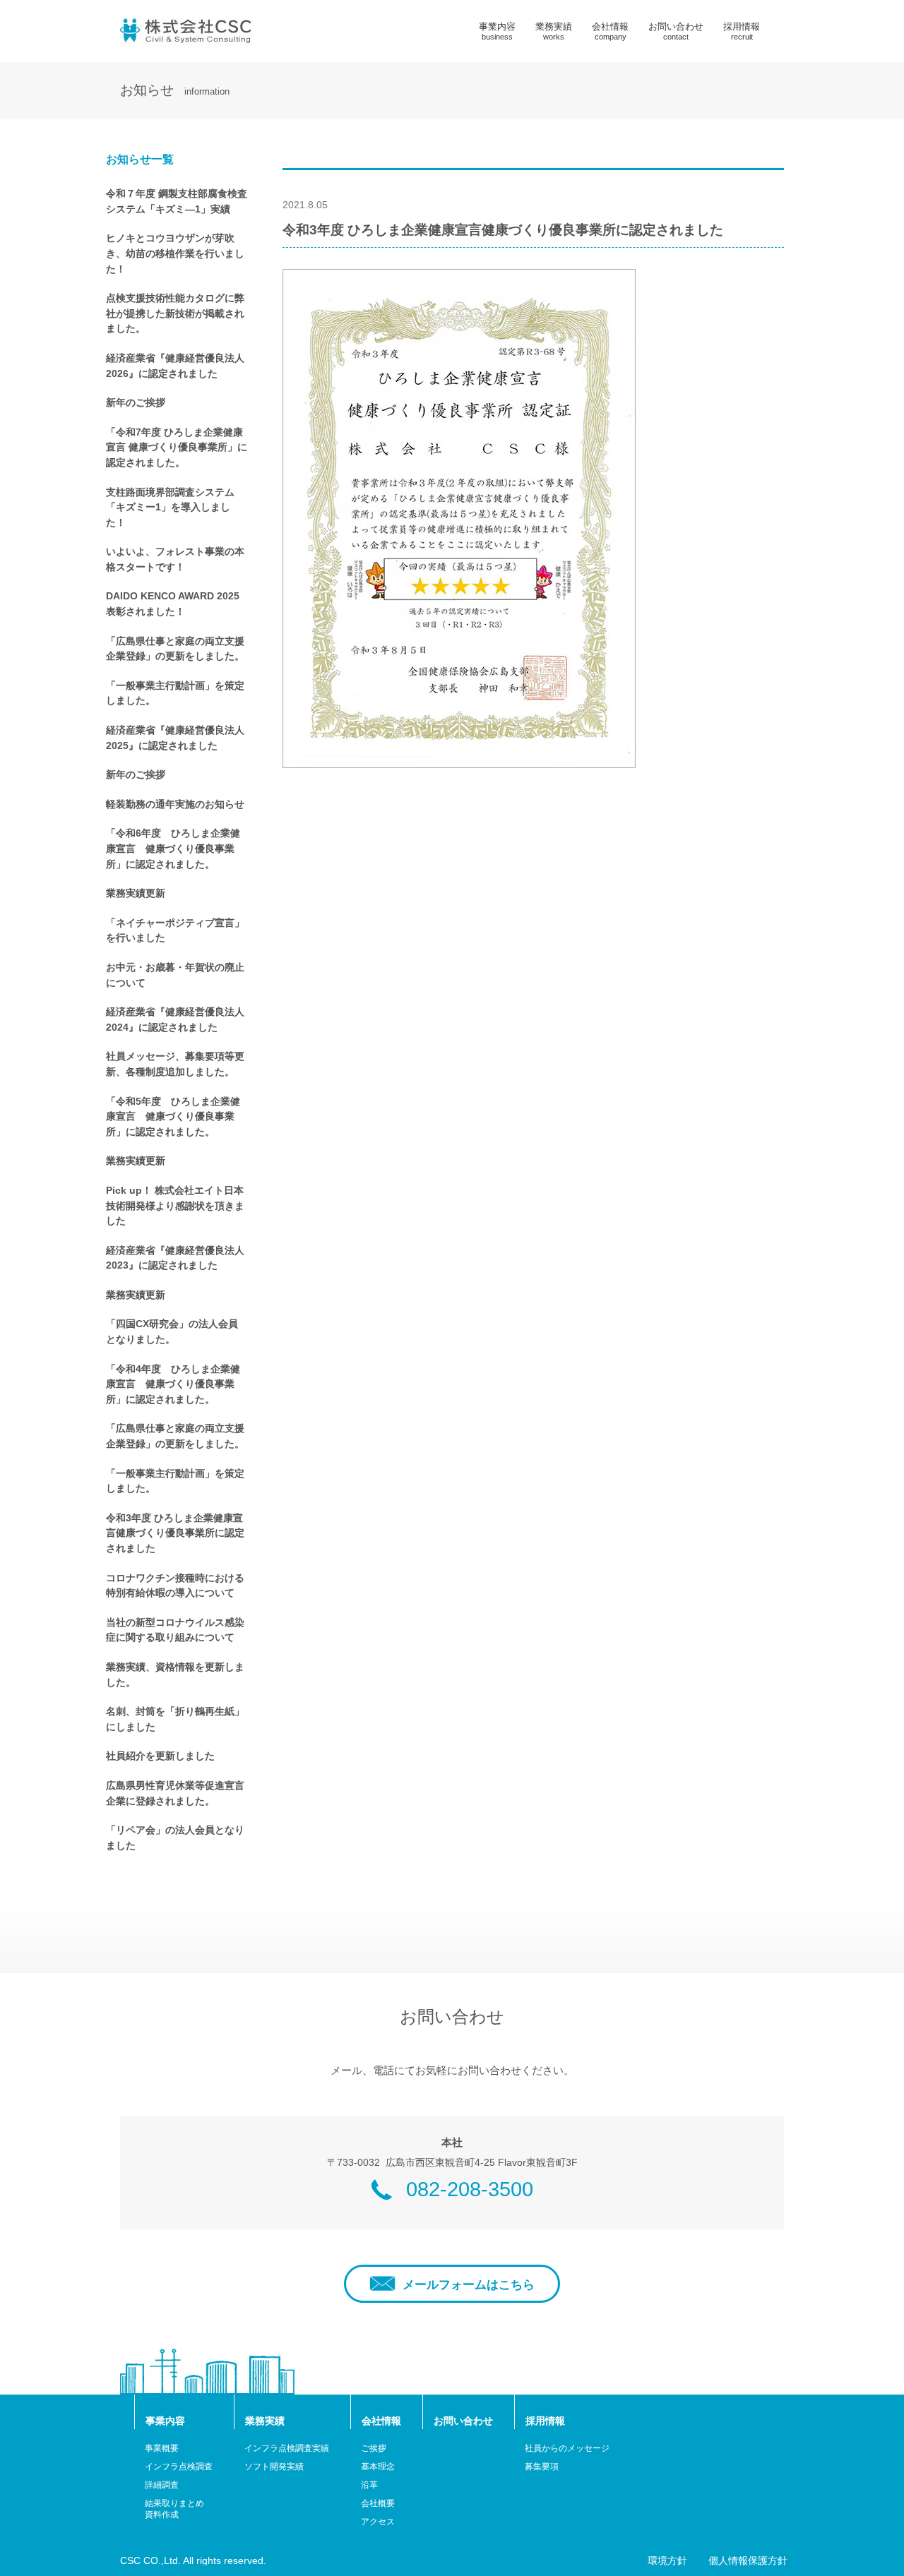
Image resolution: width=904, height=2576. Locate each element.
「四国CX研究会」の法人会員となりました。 (172, 1331)
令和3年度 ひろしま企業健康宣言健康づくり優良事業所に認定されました (175, 1533)
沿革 (369, 2485)
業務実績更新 (136, 893)
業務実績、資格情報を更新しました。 (175, 1675)
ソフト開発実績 (274, 2467)
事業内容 (497, 31)
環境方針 (667, 2561)
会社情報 (610, 31)
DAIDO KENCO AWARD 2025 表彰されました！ (173, 604)
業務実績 (554, 31)
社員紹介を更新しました (160, 1756)
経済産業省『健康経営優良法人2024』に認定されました (175, 1019)
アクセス (378, 2522)
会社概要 (378, 2503)
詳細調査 (162, 2485)
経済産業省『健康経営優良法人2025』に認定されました (175, 738)
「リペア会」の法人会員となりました (175, 1838)
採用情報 (742, 31)
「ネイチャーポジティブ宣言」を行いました (175, 930)
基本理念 (378, 2467)
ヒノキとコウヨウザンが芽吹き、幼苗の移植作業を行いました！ (175, 253)
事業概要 (162, 2448)
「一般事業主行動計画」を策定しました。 (175, 693)
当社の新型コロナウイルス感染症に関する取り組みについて (175, 1630)
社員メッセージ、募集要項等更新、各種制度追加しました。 (175, 1064)
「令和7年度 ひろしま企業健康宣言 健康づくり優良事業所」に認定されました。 (177, 447)
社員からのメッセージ (567, 2448)
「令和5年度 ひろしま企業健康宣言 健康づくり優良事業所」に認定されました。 (173, 1116)
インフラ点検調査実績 (287, 2448)
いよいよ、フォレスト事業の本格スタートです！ (175, 559)
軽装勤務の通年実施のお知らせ (175, 804)
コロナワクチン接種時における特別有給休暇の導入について (175, 1586)
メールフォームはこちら (469, 2285)
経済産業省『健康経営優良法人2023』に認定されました (175, 1258)
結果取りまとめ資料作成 (174, 2509)
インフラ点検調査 (179, 2467)
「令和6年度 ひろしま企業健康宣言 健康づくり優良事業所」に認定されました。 (173, 848)
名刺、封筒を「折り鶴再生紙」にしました (175, 1719)
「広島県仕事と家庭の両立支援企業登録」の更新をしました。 (175, 649)
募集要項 (542, 2467)
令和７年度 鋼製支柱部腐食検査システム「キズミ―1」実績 (177, 201)
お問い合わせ (676, 31)
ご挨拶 (374, 2448)
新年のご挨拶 (136, 402)
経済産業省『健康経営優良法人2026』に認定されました (175, 366)
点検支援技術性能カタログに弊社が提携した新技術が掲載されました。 (175, 313)
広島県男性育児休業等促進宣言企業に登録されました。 (175, 1793)
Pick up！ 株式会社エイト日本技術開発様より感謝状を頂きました (175, 1205)
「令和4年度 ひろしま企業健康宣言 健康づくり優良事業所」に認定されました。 (173, 1384)
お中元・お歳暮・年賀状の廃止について (175, 975)
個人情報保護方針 (748, 2561)
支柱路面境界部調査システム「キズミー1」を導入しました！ (170, 507)
